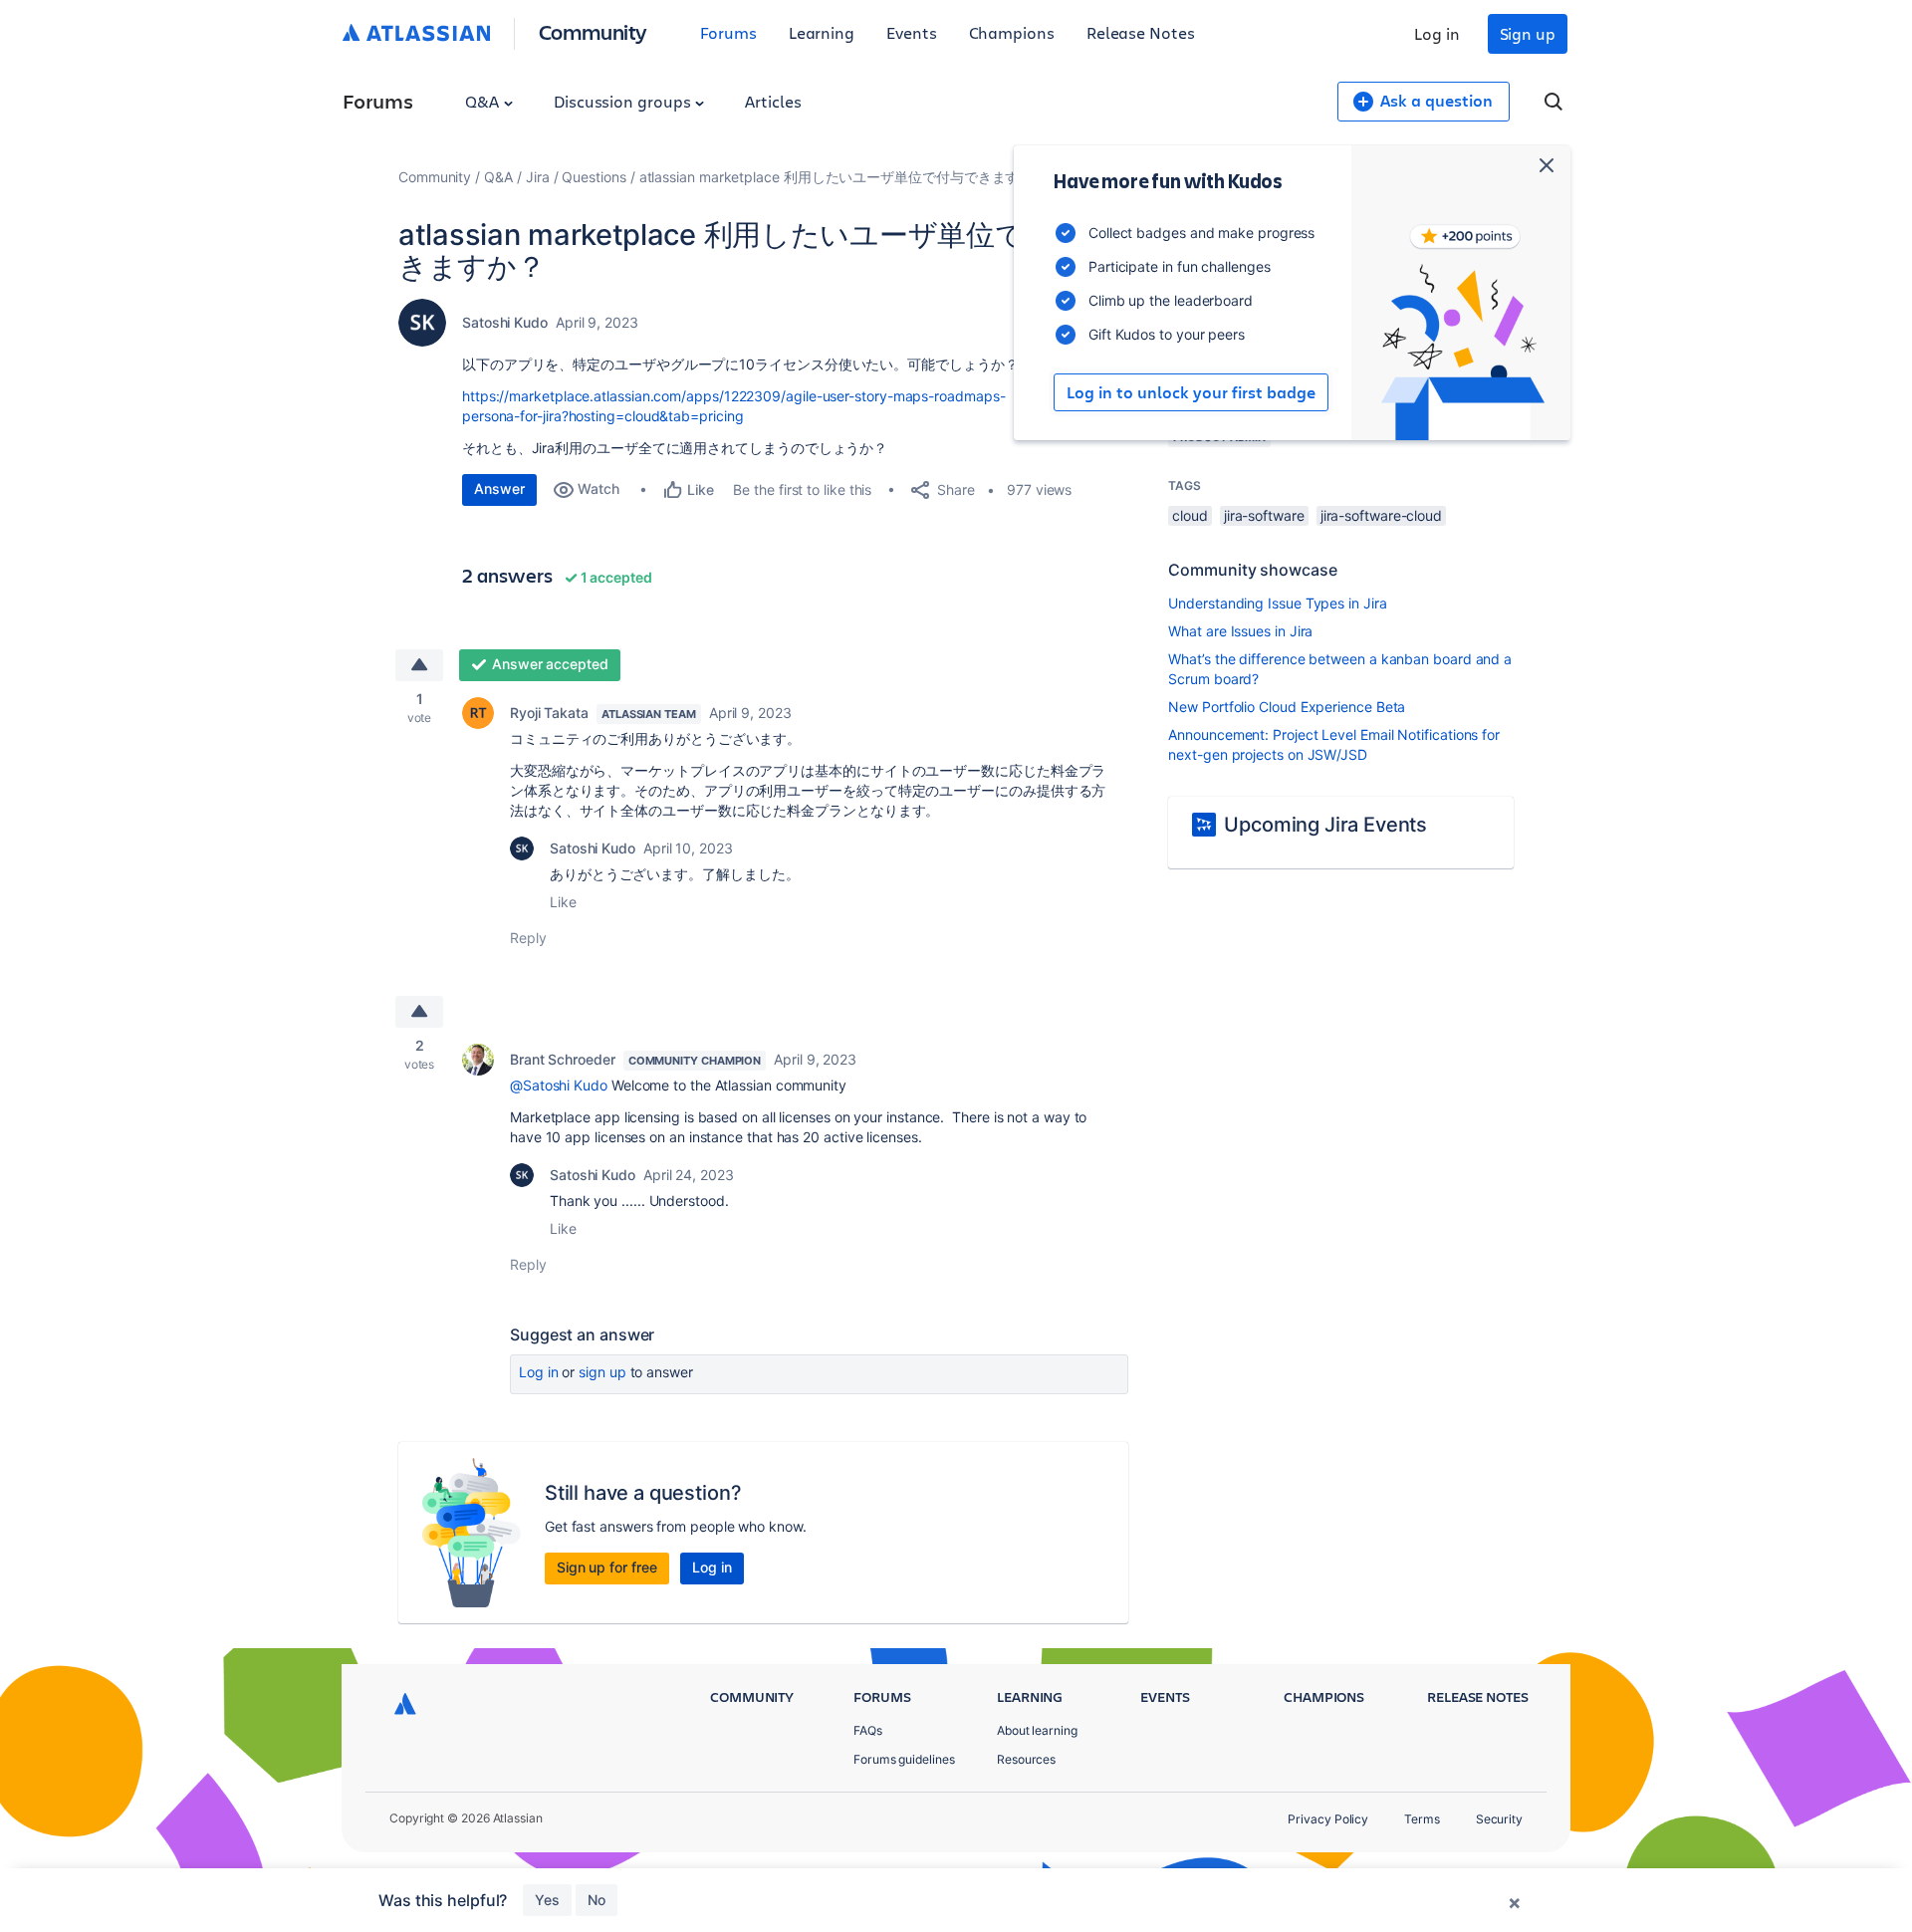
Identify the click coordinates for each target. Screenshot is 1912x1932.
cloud (1190, 515)
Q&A (484, 101)
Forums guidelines (904, 1759)
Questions (594, 177)
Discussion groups (624, 101)
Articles (773, 101)
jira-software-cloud (1381, 515)
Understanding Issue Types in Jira (1277, 603)
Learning (822, 32)
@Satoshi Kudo (559, 1085)
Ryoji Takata (549, 713)
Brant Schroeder (563, 1059)
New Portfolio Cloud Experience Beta (1287, 707)
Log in (1437, 33)
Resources (1026, 1759)
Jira (538, 177)
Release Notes (1141, 32)
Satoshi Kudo (505, 322)
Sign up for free (607, 1567)
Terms (1422, 1819)
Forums (728, 32)
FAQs (868, 1730)
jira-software (1264, 515)
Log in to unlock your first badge (1191, 392)
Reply (528, 938)
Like (563, 902)
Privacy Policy (1328, 1819)
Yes (547, 1900)
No (597, 1900)
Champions (1012, 32)
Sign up (1528, 33)
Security (1499, 1819)
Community (593, 31)
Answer (499, 488)
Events (912, 32)
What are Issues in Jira (1240, 631)
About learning (1037, 1730)
